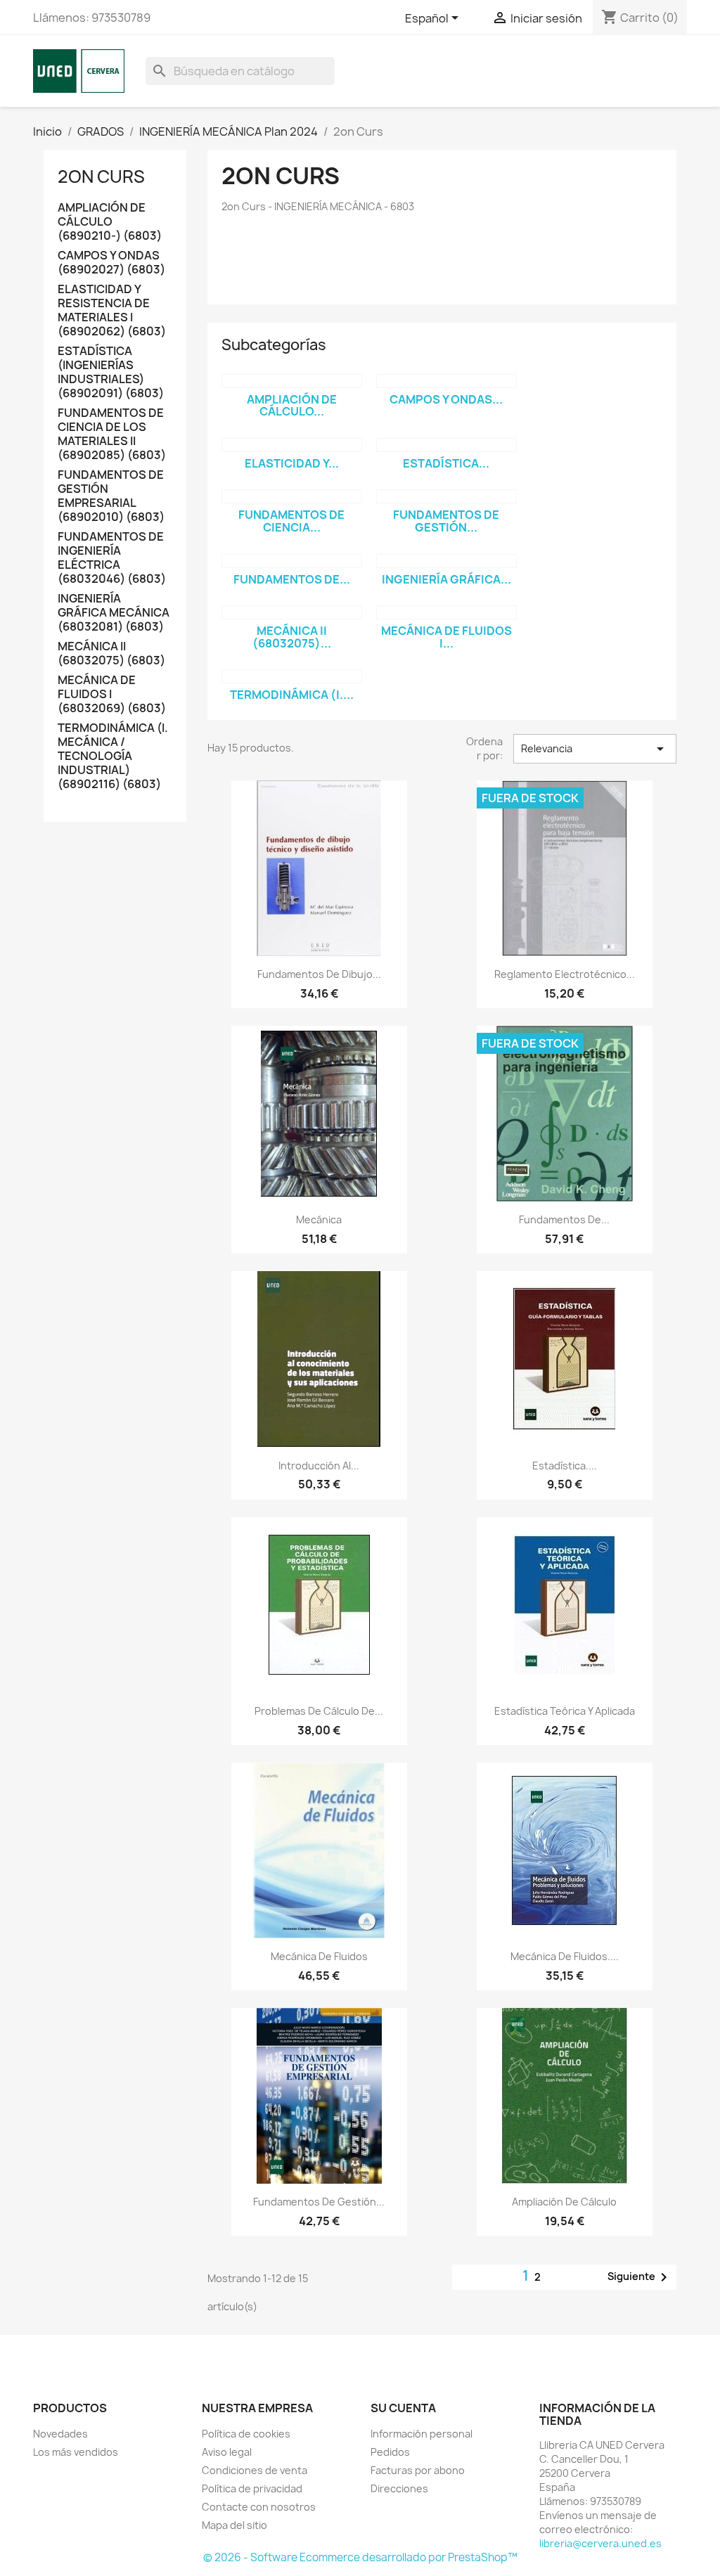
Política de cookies (246, 2434)
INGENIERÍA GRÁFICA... (446, 579)
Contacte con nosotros (259, 2507)
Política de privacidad (252, 2488)
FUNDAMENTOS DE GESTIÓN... (446, 521)
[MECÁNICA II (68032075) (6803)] (292, 612)
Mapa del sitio (234, 2525)
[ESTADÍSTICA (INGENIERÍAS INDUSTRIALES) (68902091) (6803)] (446, 445)
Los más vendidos (76, 2452)
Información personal (422, 2434)
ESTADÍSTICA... (446, 463)
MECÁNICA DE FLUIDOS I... (446, 637)
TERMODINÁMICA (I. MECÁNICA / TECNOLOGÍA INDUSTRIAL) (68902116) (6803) (113, 756)
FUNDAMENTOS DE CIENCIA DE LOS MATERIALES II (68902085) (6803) (112, 434)
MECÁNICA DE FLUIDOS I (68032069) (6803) (112, 694)
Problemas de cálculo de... (319, 1711)
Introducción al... (319, 1466)
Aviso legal (227, 2452)
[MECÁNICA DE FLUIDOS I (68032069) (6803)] (446, 612)
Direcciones (399, 2488)
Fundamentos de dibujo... (319, 974)
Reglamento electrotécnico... (565, 974)
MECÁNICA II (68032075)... (292, 637)
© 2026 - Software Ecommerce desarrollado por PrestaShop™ (360, 2557)
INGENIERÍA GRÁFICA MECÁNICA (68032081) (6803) (114, 613)
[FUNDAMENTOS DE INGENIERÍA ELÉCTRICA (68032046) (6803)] (292, 561)
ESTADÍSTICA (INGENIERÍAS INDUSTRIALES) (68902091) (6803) (111, 372)
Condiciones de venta (255, 2470)
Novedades (60, 2434)
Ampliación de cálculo (564, 2202)
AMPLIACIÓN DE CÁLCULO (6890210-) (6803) (110, 222)
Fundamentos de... (564, 1219)
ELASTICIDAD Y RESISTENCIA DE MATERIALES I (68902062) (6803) (112, 310)
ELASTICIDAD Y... (292, 463)
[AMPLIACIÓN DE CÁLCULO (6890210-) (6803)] (292, 381)
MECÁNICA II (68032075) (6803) (111, 653)
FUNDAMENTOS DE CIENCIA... (291, 521)
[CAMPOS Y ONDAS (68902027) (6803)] (446, 381)
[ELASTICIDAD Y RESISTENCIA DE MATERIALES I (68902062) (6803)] (292, 445)
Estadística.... (565, 1466)
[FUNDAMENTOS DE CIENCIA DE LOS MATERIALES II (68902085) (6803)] (292, 496)
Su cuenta (403, 2408)
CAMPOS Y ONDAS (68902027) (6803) (111, 263)
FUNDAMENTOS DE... (292, 579)
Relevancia (595, 749)
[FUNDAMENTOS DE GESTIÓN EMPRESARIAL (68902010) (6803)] (446, 496)
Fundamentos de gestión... (319, 2202)
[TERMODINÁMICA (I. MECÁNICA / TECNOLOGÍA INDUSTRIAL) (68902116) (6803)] (292, 676)
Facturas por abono (418, 2470)
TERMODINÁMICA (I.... (292, 695)
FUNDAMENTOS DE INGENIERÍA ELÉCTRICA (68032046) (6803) (112, 558)
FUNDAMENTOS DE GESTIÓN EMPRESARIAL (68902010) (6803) (111, 496)
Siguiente (640, 2277)
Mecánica (319, 1219)
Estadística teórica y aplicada (565, 1711)
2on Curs (101, 176)
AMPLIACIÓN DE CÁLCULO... (292, 406)
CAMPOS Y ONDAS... (446, 399)
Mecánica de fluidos (319, 1956)
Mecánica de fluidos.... (565, 1956)
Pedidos (390, 2452)
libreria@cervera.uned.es (600, 2543)
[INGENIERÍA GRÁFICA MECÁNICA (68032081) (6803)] (446, 561)
